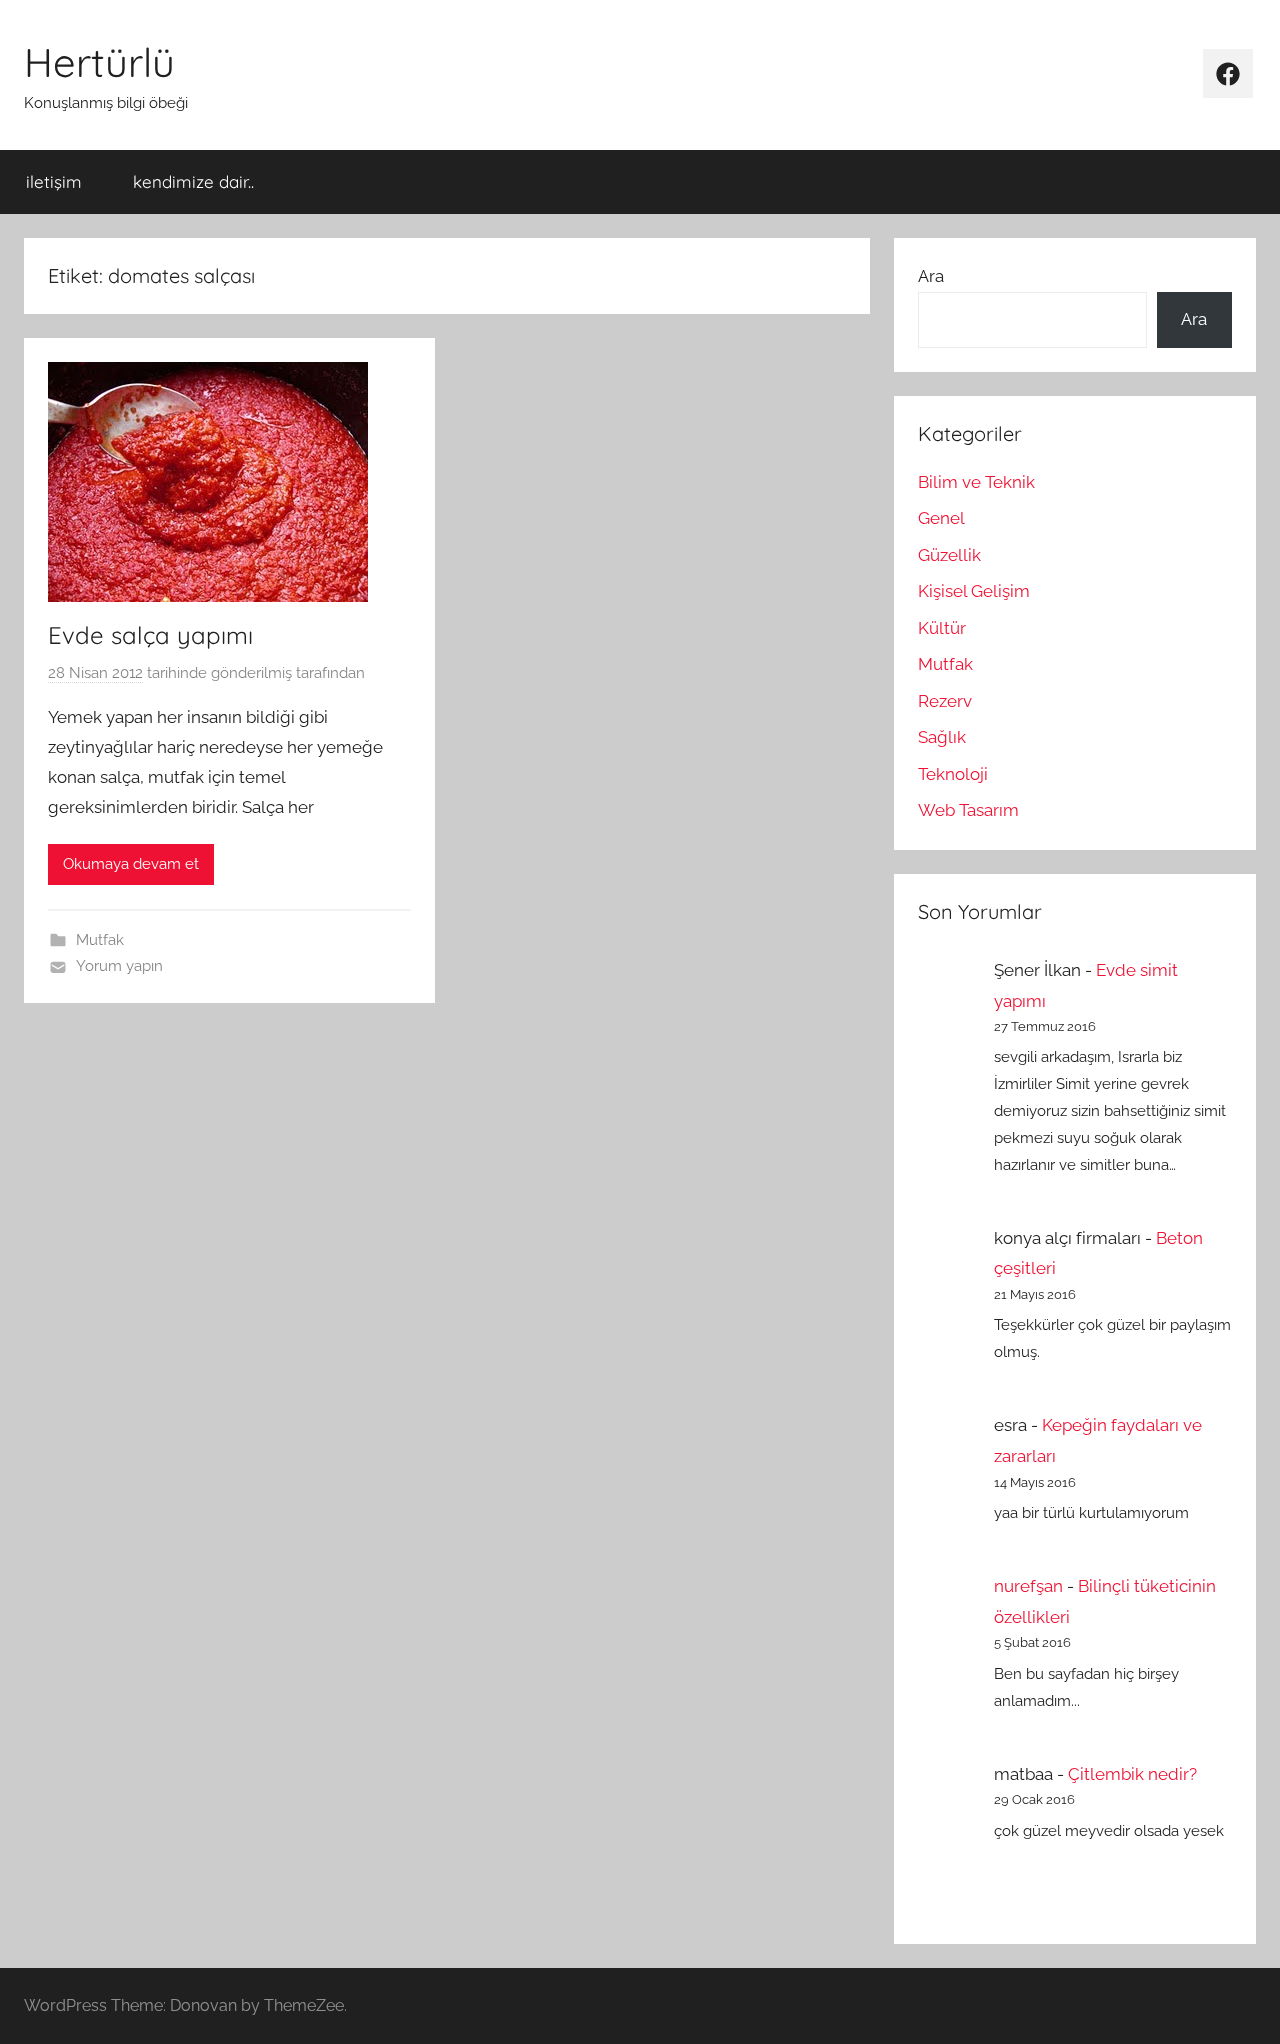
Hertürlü (99, 62)
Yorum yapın (119, 966)
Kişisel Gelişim (974, 591)
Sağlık (942, 737)
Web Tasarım (968, 810)
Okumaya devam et (131, 864)
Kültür (942, 628)
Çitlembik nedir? (1132, 1774)
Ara (931, 276)
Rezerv (945, 701)
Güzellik (949, 555)
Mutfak (100, 940)
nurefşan (1028, 1586)
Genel (941, 518)
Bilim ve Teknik (976, 482)
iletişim (54, 181)
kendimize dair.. (193, 181)
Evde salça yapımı (150, 635)
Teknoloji (953, 774)
